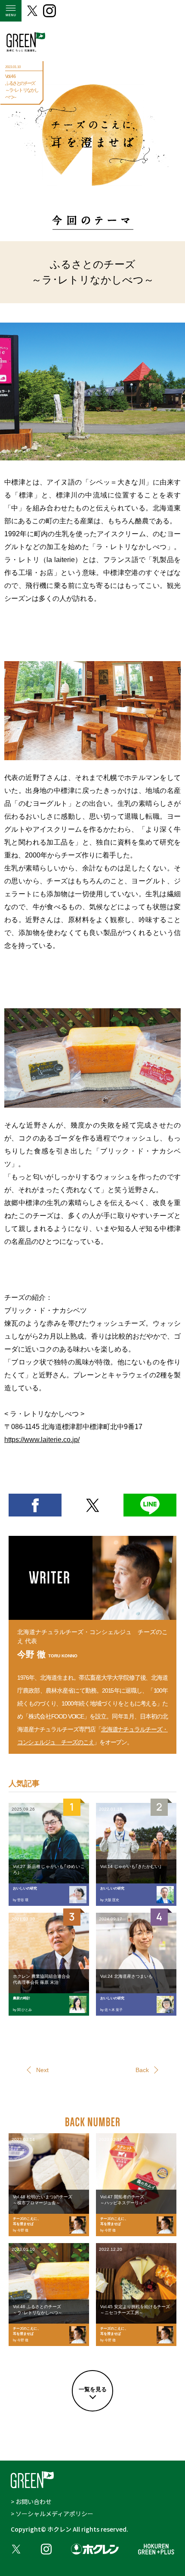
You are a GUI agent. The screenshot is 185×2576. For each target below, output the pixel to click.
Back (142, 2070)
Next (42, 2070)
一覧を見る (93, 2389)
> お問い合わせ (31, 2501)
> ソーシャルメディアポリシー (52, 2514)
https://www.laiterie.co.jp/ (42, 1440)
